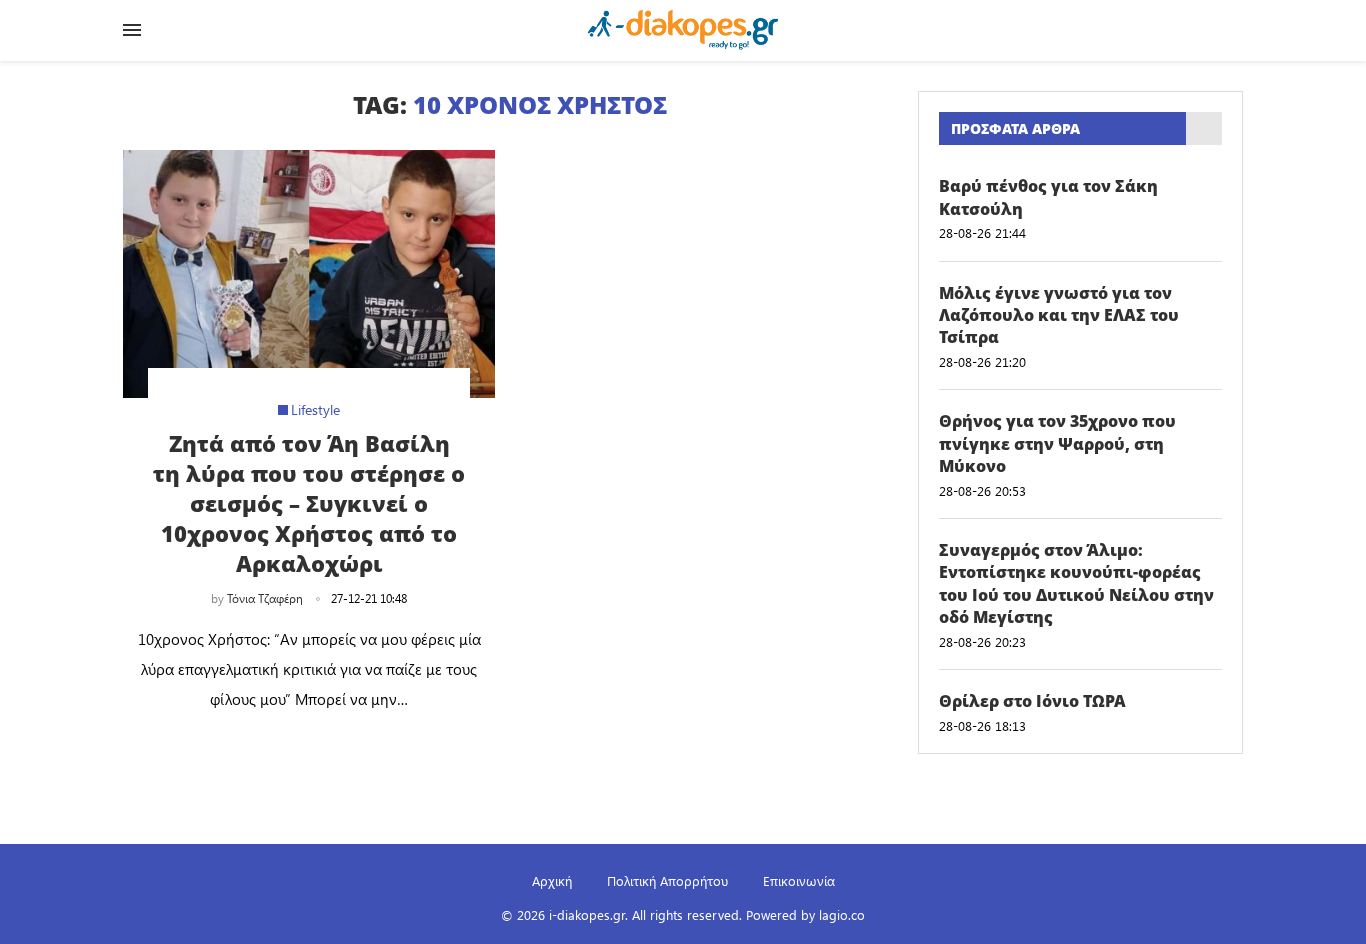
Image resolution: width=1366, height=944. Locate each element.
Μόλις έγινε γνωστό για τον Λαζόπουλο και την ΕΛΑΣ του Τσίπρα (1059, 315)
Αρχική (552, 880)
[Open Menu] (132, 30)
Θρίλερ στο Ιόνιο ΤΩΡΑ (1032, 701)
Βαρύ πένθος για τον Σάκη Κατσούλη (1048, 197)
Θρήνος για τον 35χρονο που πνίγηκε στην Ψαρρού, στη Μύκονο (1057, 443)
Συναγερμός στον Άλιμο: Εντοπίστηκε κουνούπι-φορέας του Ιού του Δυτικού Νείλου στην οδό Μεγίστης (1076, 583)
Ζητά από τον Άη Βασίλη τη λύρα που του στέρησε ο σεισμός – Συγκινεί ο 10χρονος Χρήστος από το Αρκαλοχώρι (309, 503)
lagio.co (842, 914)
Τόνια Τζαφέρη (265, 598)
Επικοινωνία (799, 880)
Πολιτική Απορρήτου (667, 880)
